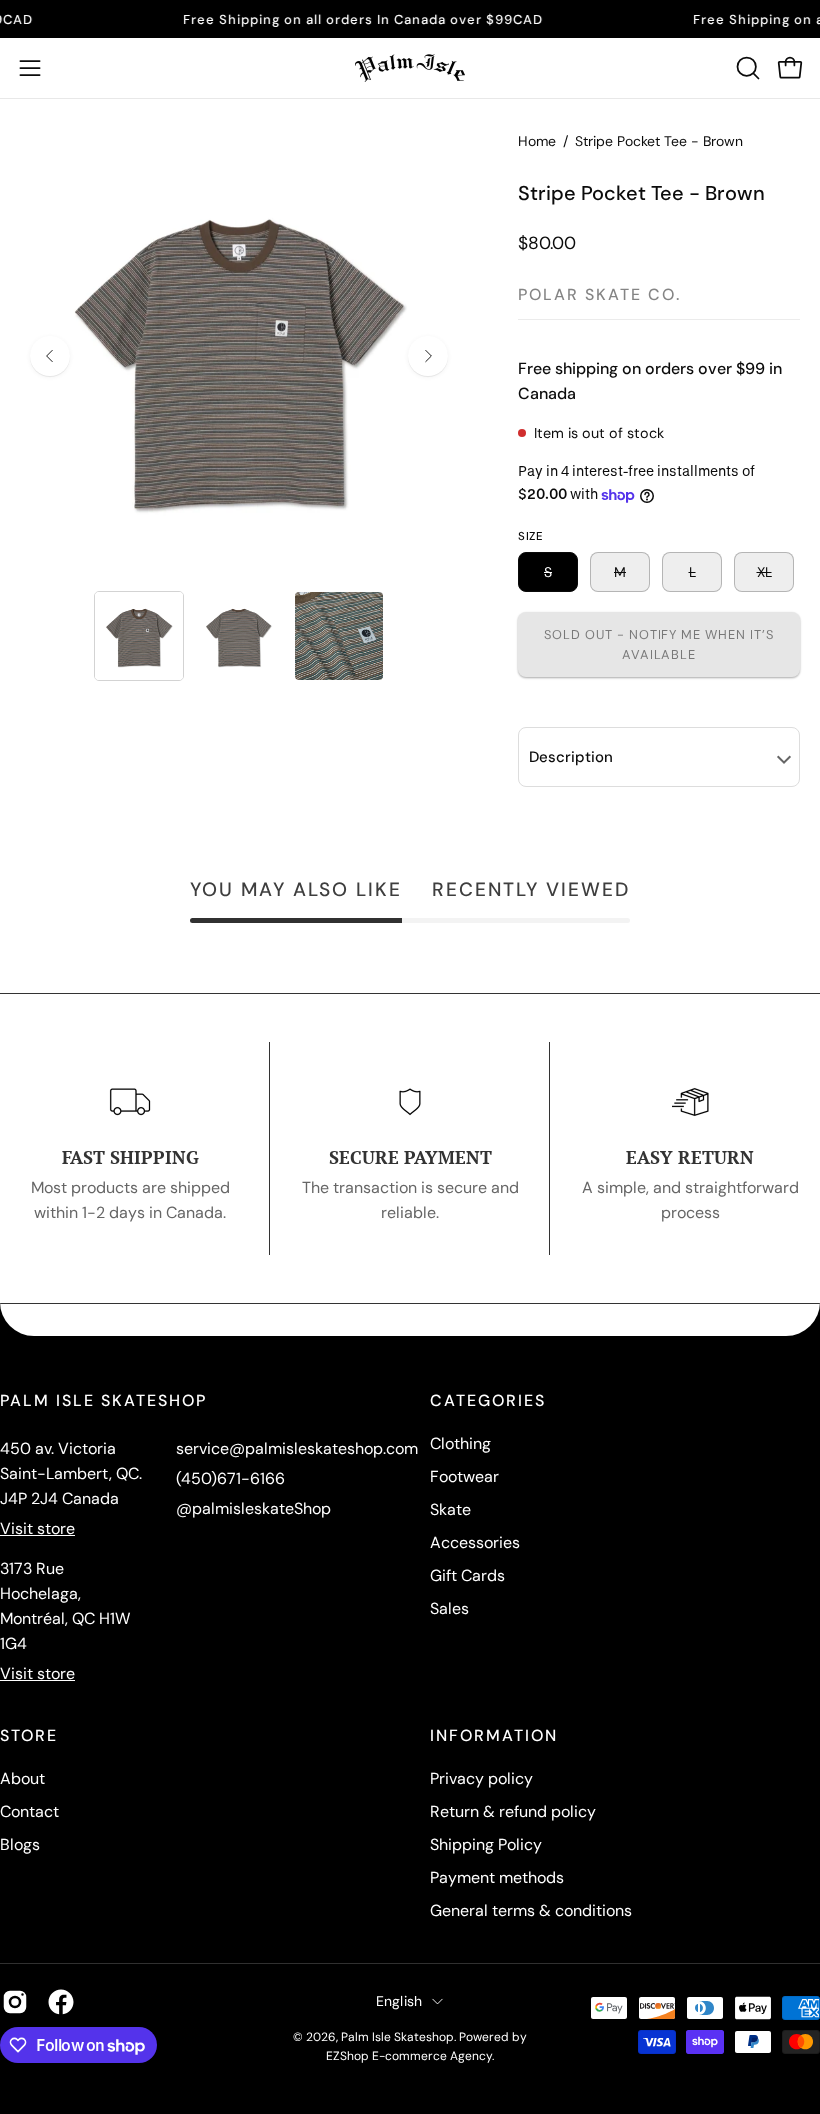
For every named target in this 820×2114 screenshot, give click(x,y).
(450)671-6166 (230, 1478)
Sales (449, 1608)
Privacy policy (481, 1778)
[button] (746, 68)
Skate (450, 1509)
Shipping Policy (486, 1844)
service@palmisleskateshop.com (297, 1448)
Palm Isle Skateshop (397, 2037)
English (399, 2001)
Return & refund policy (513, 1811)
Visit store (37, 1528)
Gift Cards (467, 1575)
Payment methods (497, 1877)
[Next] (428, 356)
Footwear (464, 1476)
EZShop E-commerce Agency (409, 2056)
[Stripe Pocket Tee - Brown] (139, 636)
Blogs (20, 1844)
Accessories (475, 1542)
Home (537, 141)
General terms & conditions (531, 1910)
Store (29, 1736)
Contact (29, 1811)
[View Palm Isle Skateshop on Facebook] (61, 2002)
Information (494, 1736)
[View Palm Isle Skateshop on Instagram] (15, 2002)
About (22, 1778)
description (571, 757)
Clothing (460, 1443)
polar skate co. (599, 294)
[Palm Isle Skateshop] (410, 68)
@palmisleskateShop (253, 1508)
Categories (488, 1401)
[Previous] (50, 356)
